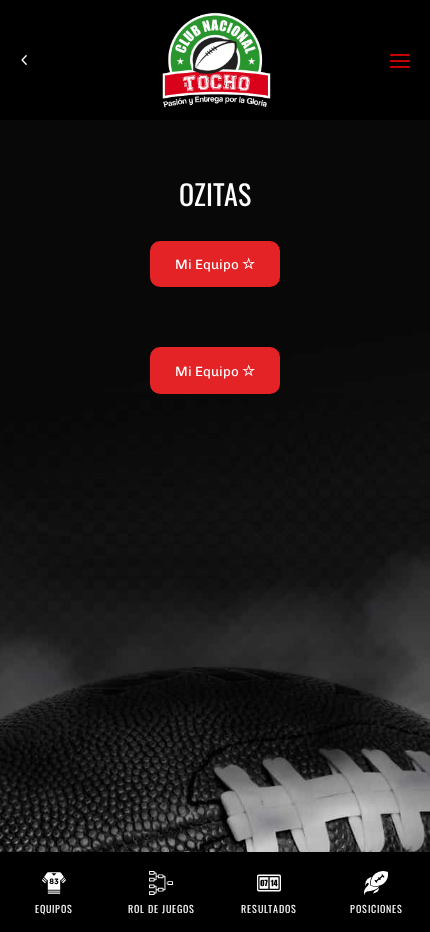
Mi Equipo (208, 264)
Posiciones (376, 908)
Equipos (54, 908)
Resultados (269, 908)
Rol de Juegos (161, 908)
